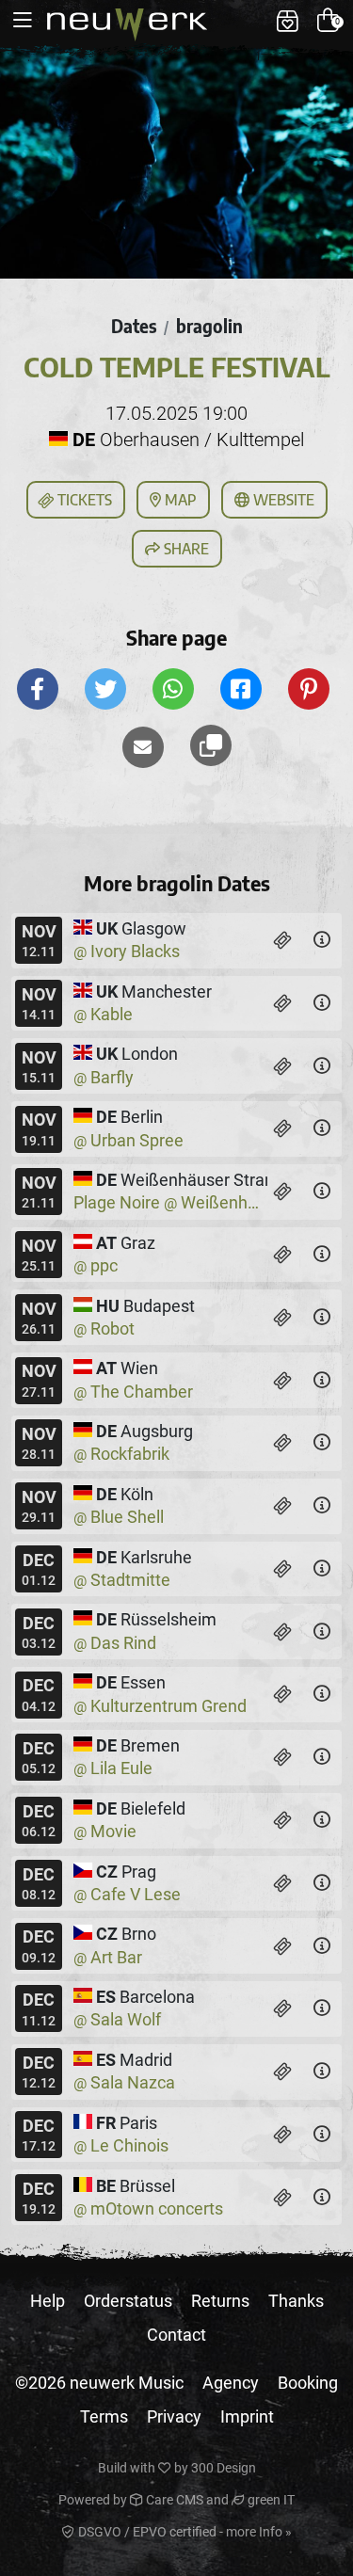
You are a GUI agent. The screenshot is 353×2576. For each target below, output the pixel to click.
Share (185, 549)
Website (282, 500)
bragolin (209, 326)
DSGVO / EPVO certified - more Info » (184, 2532)
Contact (176, 2335)
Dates (134, 326)
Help (48, 2301)
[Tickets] (283, 940)
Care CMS (173, 2500)
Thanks (296, 2301)
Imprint (247, 2416)
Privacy (174, 2416)
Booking (308, 2383)
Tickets (83, 500)
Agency (231, 2383)
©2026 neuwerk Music (99, 2383)
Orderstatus (128, 2301)
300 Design (224, 2468)
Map (179, 500)
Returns (220, 2301)
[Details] (322, 940)
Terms (104, 2416)
